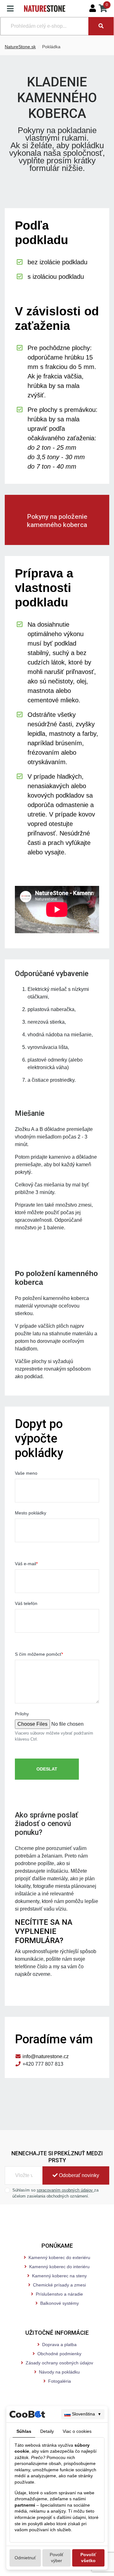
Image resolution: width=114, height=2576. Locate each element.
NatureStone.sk (20, 47)
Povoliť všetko (88, 2558)
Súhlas (24, 2431)
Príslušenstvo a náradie (59, 2294)
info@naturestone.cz (45, 2056)
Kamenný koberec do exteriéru (59, 2257)
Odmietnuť (25, 2558)
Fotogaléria (60, 2381)
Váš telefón (26, 1603)
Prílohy (22, 1714)
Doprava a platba (59, 2345)
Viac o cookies (77, 2431)
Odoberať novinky (78, 2175)
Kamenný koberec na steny (59, 2276)
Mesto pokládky (31, 1513)
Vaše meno (26, 1473)
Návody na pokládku (59, 2372)
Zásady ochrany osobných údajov (59, 2363)
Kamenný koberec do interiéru (59, 2267)
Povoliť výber (57, 2558)
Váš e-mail (26, 1564)
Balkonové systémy (60, 2303)
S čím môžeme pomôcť (39, 1654)
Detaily (47, 2431)
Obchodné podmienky (59, 2354)
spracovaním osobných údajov (65, 2190)
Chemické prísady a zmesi (59, 2285)
